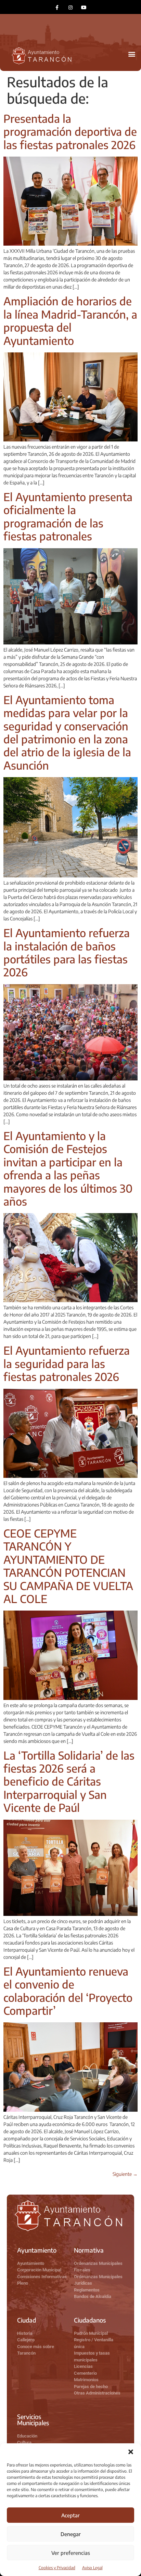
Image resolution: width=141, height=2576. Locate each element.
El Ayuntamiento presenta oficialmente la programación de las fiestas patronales (68, 516)
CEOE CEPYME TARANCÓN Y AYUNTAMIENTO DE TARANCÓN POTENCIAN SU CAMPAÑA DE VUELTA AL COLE (68, 1566)
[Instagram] (70, 7)
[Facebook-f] (57, 7)
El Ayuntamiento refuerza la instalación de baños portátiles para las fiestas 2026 (67, 952)
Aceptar (70, 2515)
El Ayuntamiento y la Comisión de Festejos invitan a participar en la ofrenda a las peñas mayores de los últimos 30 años (68, 1168)
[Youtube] (84, 7)
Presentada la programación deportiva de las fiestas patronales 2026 (70, 132)
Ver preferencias (71, 2553)
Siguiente (125, 2174)
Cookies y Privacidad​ (57, 2568)
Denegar (71, 2534)
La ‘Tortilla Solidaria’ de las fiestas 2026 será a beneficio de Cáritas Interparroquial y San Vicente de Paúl (69, 1781)
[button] (131, 2452)
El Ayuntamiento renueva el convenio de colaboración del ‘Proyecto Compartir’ (68, 1991)
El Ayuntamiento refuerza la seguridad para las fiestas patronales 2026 (67, 1363)
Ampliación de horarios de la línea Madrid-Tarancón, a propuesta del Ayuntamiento (70, 321)
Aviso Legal (92, 2568)
